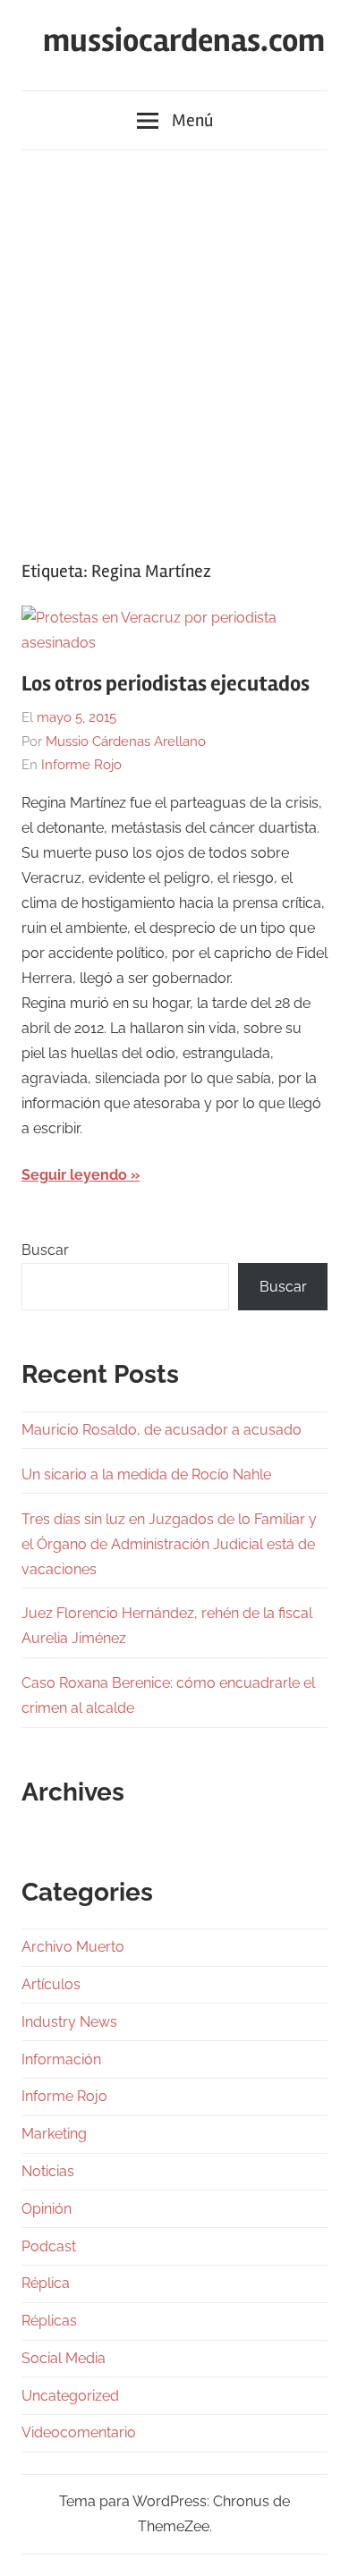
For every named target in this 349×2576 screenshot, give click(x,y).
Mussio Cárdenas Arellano (126, 741)
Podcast (49, 2246)
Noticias (48, 2171)
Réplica (46, 2283)
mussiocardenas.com (184, 41)
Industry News (69, 2022)
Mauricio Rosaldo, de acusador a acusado (162, 1430)
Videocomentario (79, 2432)
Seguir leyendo (74, 1175)
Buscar (45, 1250)
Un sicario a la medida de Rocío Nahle (146, 1474)
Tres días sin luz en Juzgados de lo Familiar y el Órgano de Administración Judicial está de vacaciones (169, 1544)
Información (61, 2059)
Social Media (64, 2358)
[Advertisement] (174, 346)
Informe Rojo (81, 765)
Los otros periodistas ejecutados (166, 684)
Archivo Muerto (73, 1947)
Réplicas (49, 2321)
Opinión (47, 2209)
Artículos (51, 1984)
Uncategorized (70, 2396)
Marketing (54, 2134)
